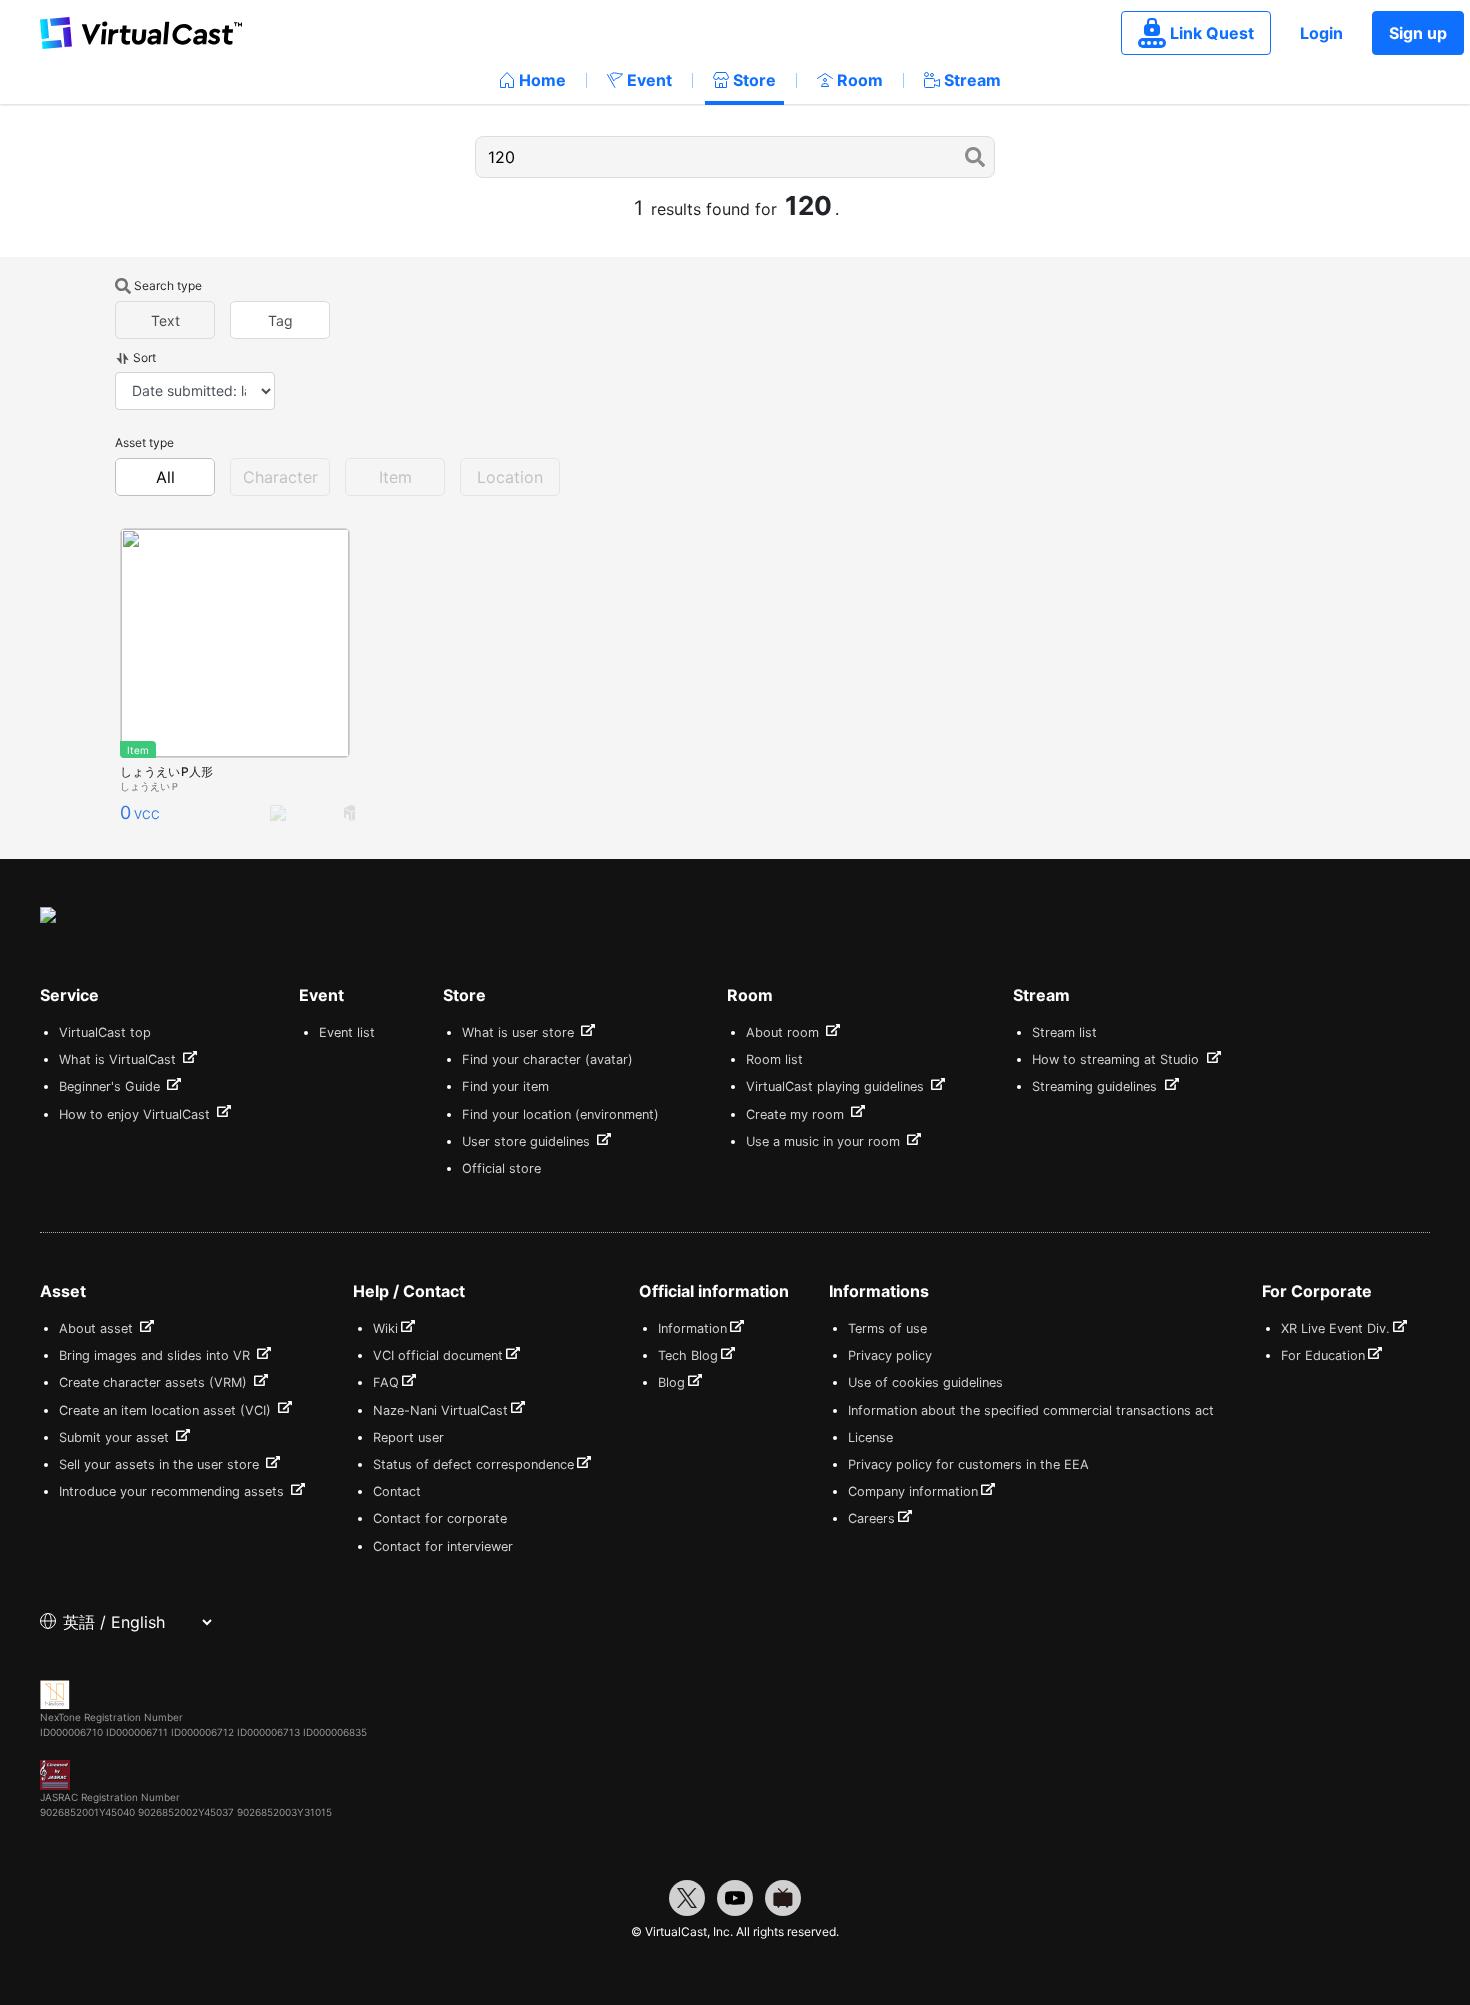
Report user (408, 1437)
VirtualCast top (105, 1032)
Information (692, 1328)
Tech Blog (688, 1355)
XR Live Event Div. (1335, 1328)
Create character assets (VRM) (155, 1382)
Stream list (1064, 1032)
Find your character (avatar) (547, 1059)
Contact (397, 1491)
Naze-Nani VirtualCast (440, 1410)
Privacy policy (890, 1355)
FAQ (386, 1382)
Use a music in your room (825, 1141)
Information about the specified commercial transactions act (1031, 1410)
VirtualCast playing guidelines (837, 1086)
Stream (972, 80)
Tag (280, 320)
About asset (98, 1328)
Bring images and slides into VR (156, 1355)
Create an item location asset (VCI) (167, 1410)
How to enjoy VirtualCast (136, 1114)
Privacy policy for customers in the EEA (968, 1464)
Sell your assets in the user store (161, 1464)
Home (542, 80)
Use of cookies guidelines (925, 1382)
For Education (1323, 1355)
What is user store (520, 1032)
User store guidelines (528, 1141)
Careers (871, 1518)
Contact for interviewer (443, 1546)
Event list (347, 1032)
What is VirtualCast (119, 1059)
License (870, 1437)
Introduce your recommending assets (173, 1491)
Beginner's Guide (111, 1086)
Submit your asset (116, 1437)
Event (649, 80)
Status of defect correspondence (473, 1464)
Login (1321, 33)
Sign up (1418, 33)
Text (165, 320)
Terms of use (887, 1328)
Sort (144, 357)
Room (860, 80)
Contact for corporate (440, 1518)
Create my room (797, 1114)
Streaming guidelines (1096, 1086)
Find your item (505, 1086)
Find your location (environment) (560, 1114)
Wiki (385, 1328)
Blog (671, 1382)
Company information (913, 1491)
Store (754, 80)
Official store (501, 1168)
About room (784, 1032)
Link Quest (1212, 33)
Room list (774, 1059)
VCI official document (438, 1355)
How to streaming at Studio (1117, 1059)
